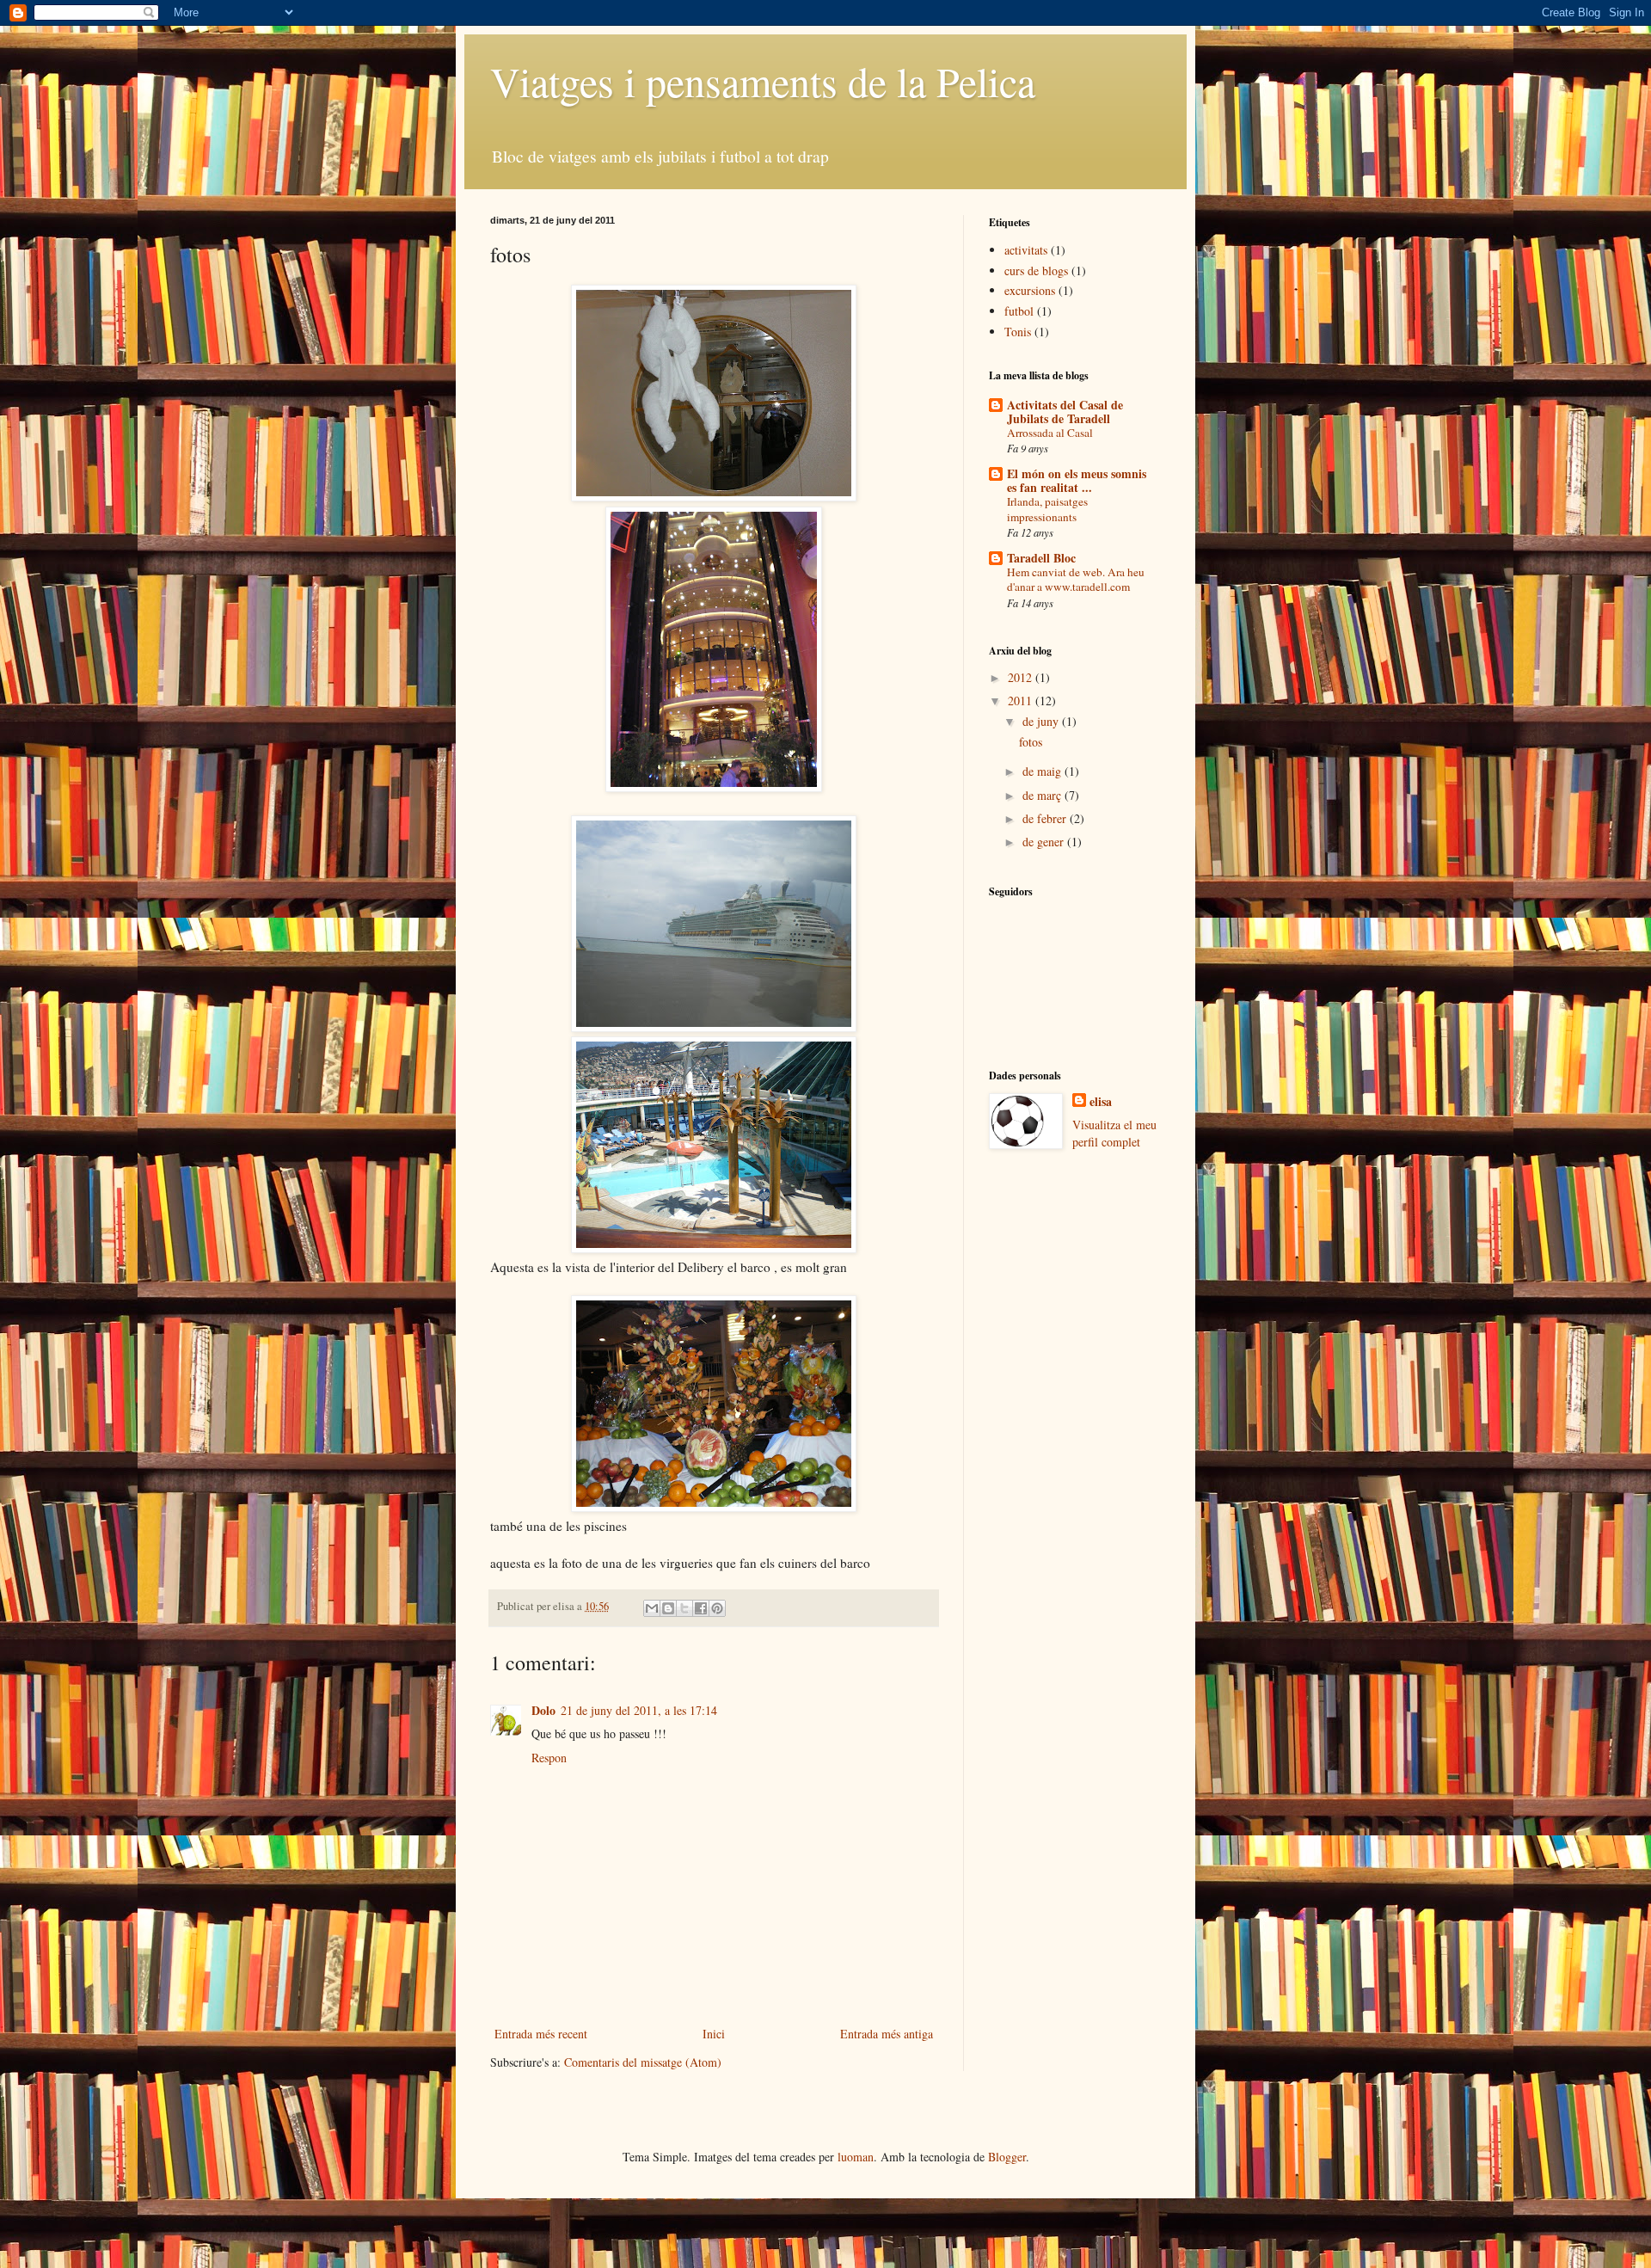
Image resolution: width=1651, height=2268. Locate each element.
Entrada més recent (541, 2034)
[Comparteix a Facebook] (701, 1608)
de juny (1042, 721)
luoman (856, 2157)
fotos (1031, 742)
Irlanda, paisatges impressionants (1047, 509)
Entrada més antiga (887, 2034)
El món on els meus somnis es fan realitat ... (1077, 480)
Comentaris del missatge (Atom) (643, 2062)
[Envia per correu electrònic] (652, 1608)
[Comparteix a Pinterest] (717, 1608)
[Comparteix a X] (684, 1608)
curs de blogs (1036, 270)
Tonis (1018, 332)
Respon (549, 1758)
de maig (1043, 771)
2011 (1022, 701)
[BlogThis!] (668, 1608)
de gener (1045, 842)
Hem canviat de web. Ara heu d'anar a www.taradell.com (1076, 579)
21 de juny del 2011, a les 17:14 (639, 1710)
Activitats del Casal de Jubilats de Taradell (1065, 412)
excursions (1030, 290)
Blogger (1007, 2157)
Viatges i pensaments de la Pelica (763, 81)
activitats (1026, 250)
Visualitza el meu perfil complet (1114, 1133)
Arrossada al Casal (1050, 433)
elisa (1101, 1102)
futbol (1019, 311)
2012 (1022, 677)
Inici (714, 2034)
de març (1043, 795)
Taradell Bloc (1041, 558)
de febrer (1046, 818)
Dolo (543, 1710)
